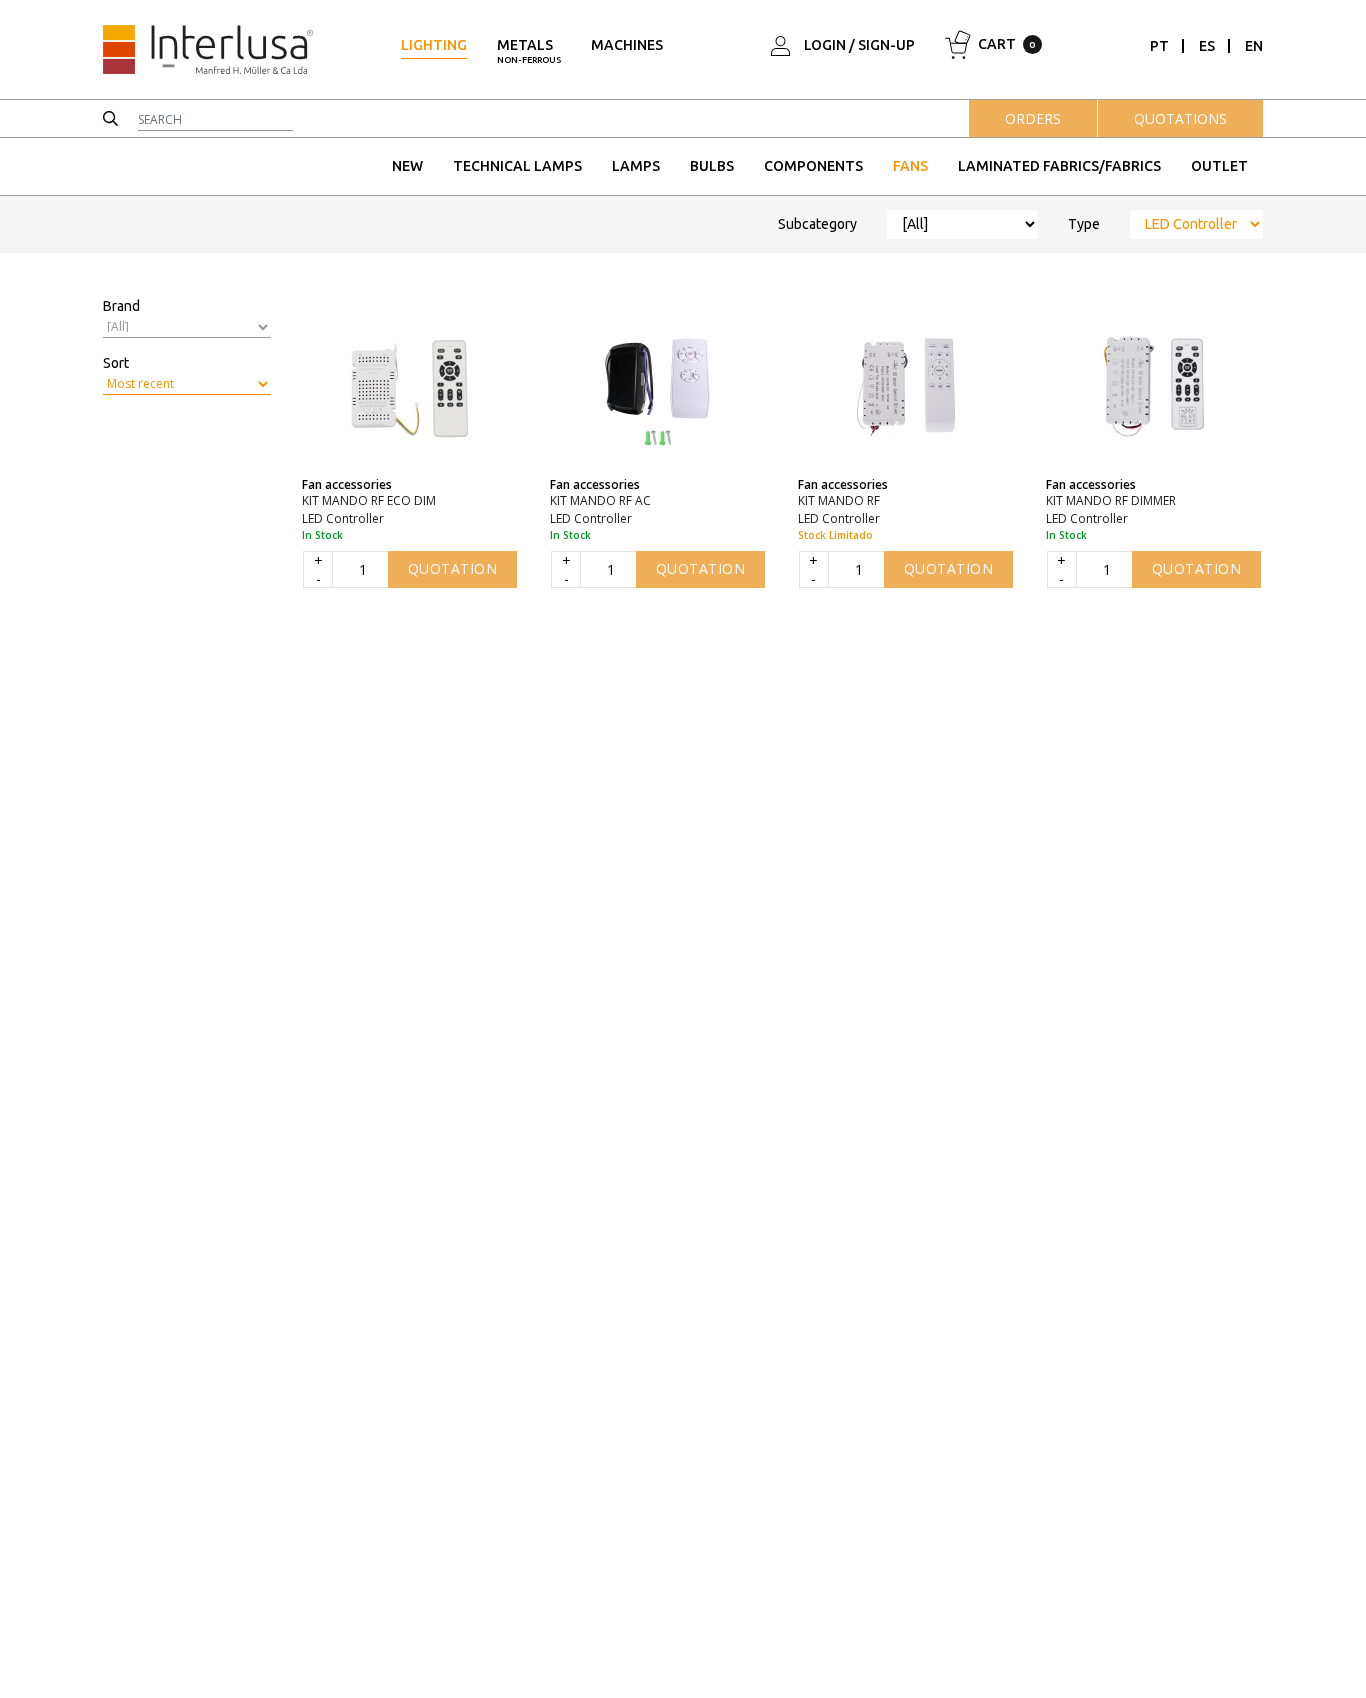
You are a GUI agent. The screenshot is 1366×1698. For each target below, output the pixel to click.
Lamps (636, 166)
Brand (121, 306)
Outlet (1219, 166)
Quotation (453, 568)
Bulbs (712, 166)
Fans (910, 166)
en (1254, 46)
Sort (116, 363)
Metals (529, 51)
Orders (1033, 118)
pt (1159, 46)
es (1207, 46)
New (407, 166)
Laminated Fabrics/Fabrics (1059, 166)
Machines (627, 45)
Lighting (434, 45)
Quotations (1180, 118)
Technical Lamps (517, 166)
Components (813, 166)
